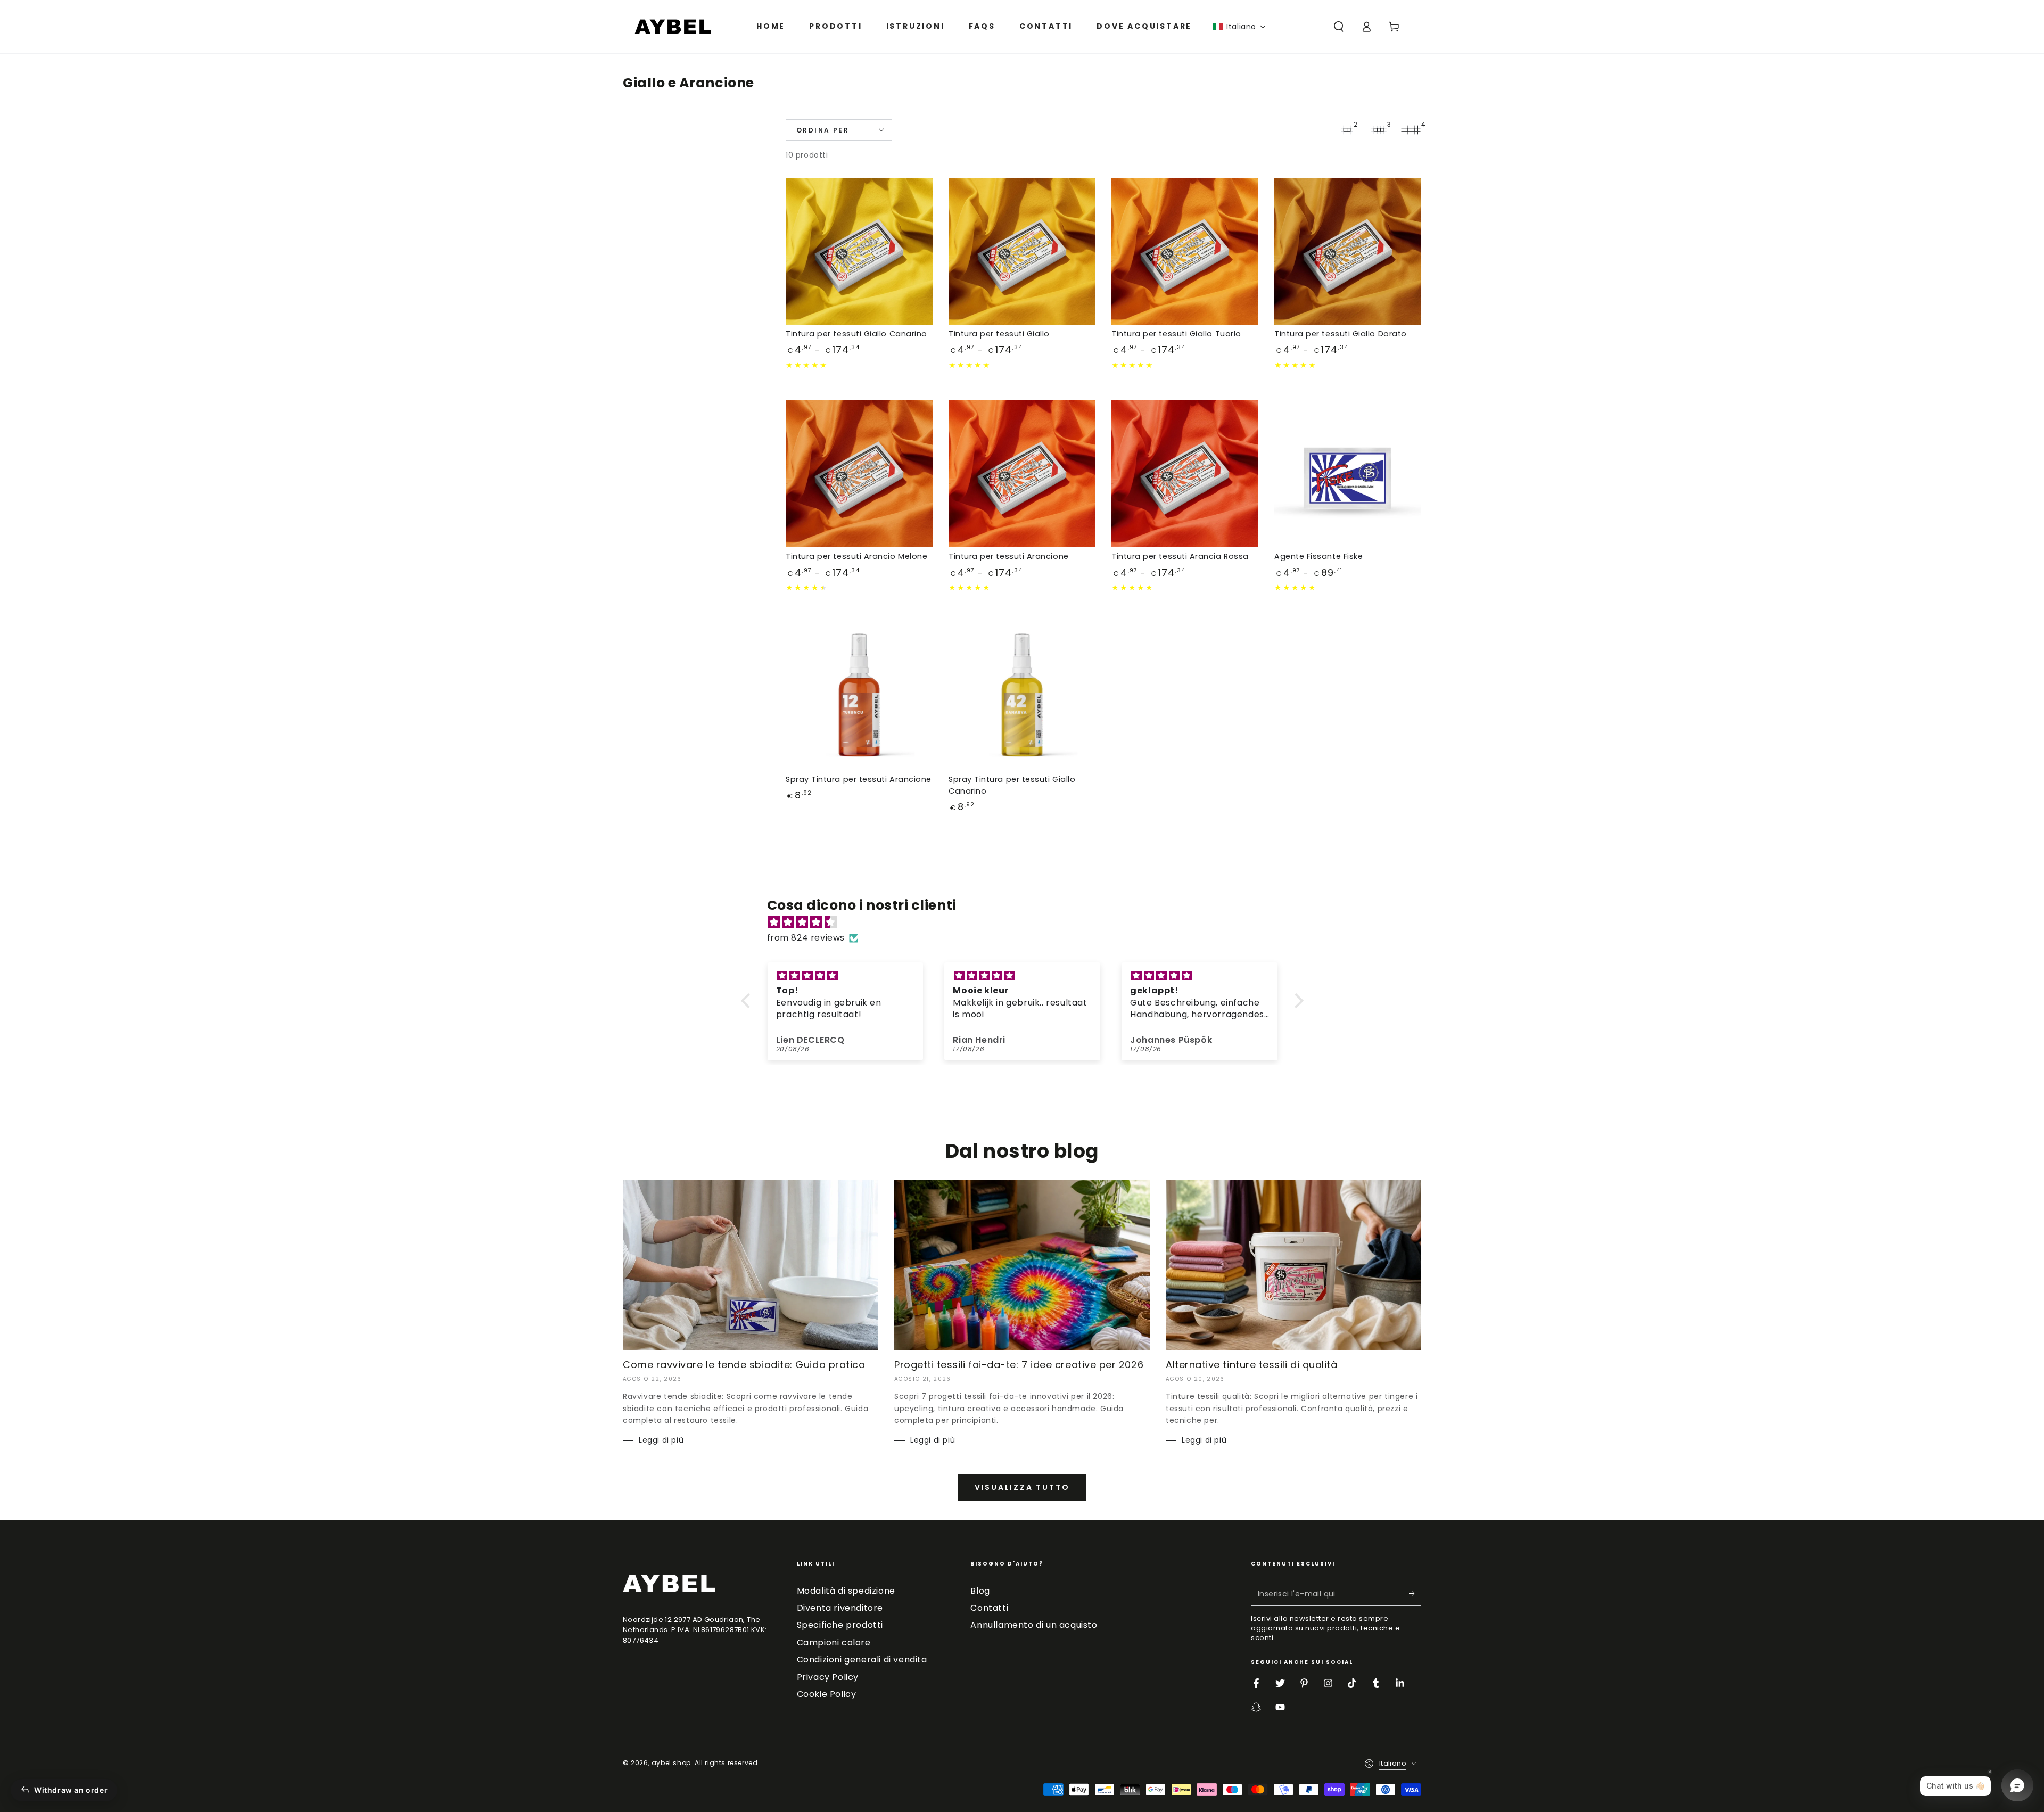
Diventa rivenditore (840, 1608)
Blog (980, 1591)
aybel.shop (671, 1763)
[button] (1240, 27)
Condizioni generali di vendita (862, 1659)
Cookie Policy (827, 1694)
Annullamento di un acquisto (1034, 1625)
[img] (1028, 923)
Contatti (989, 1608)
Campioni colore (834, 1642)
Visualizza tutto (1022, 1487)
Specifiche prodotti (840, 1625)
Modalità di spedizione (846, 1591)
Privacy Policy (828, 1677)
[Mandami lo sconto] (1415, 1594)
